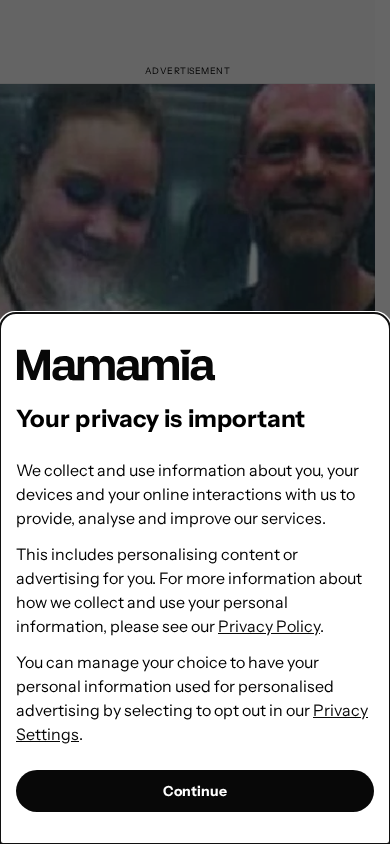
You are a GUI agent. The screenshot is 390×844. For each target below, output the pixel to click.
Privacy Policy (269, 626)
